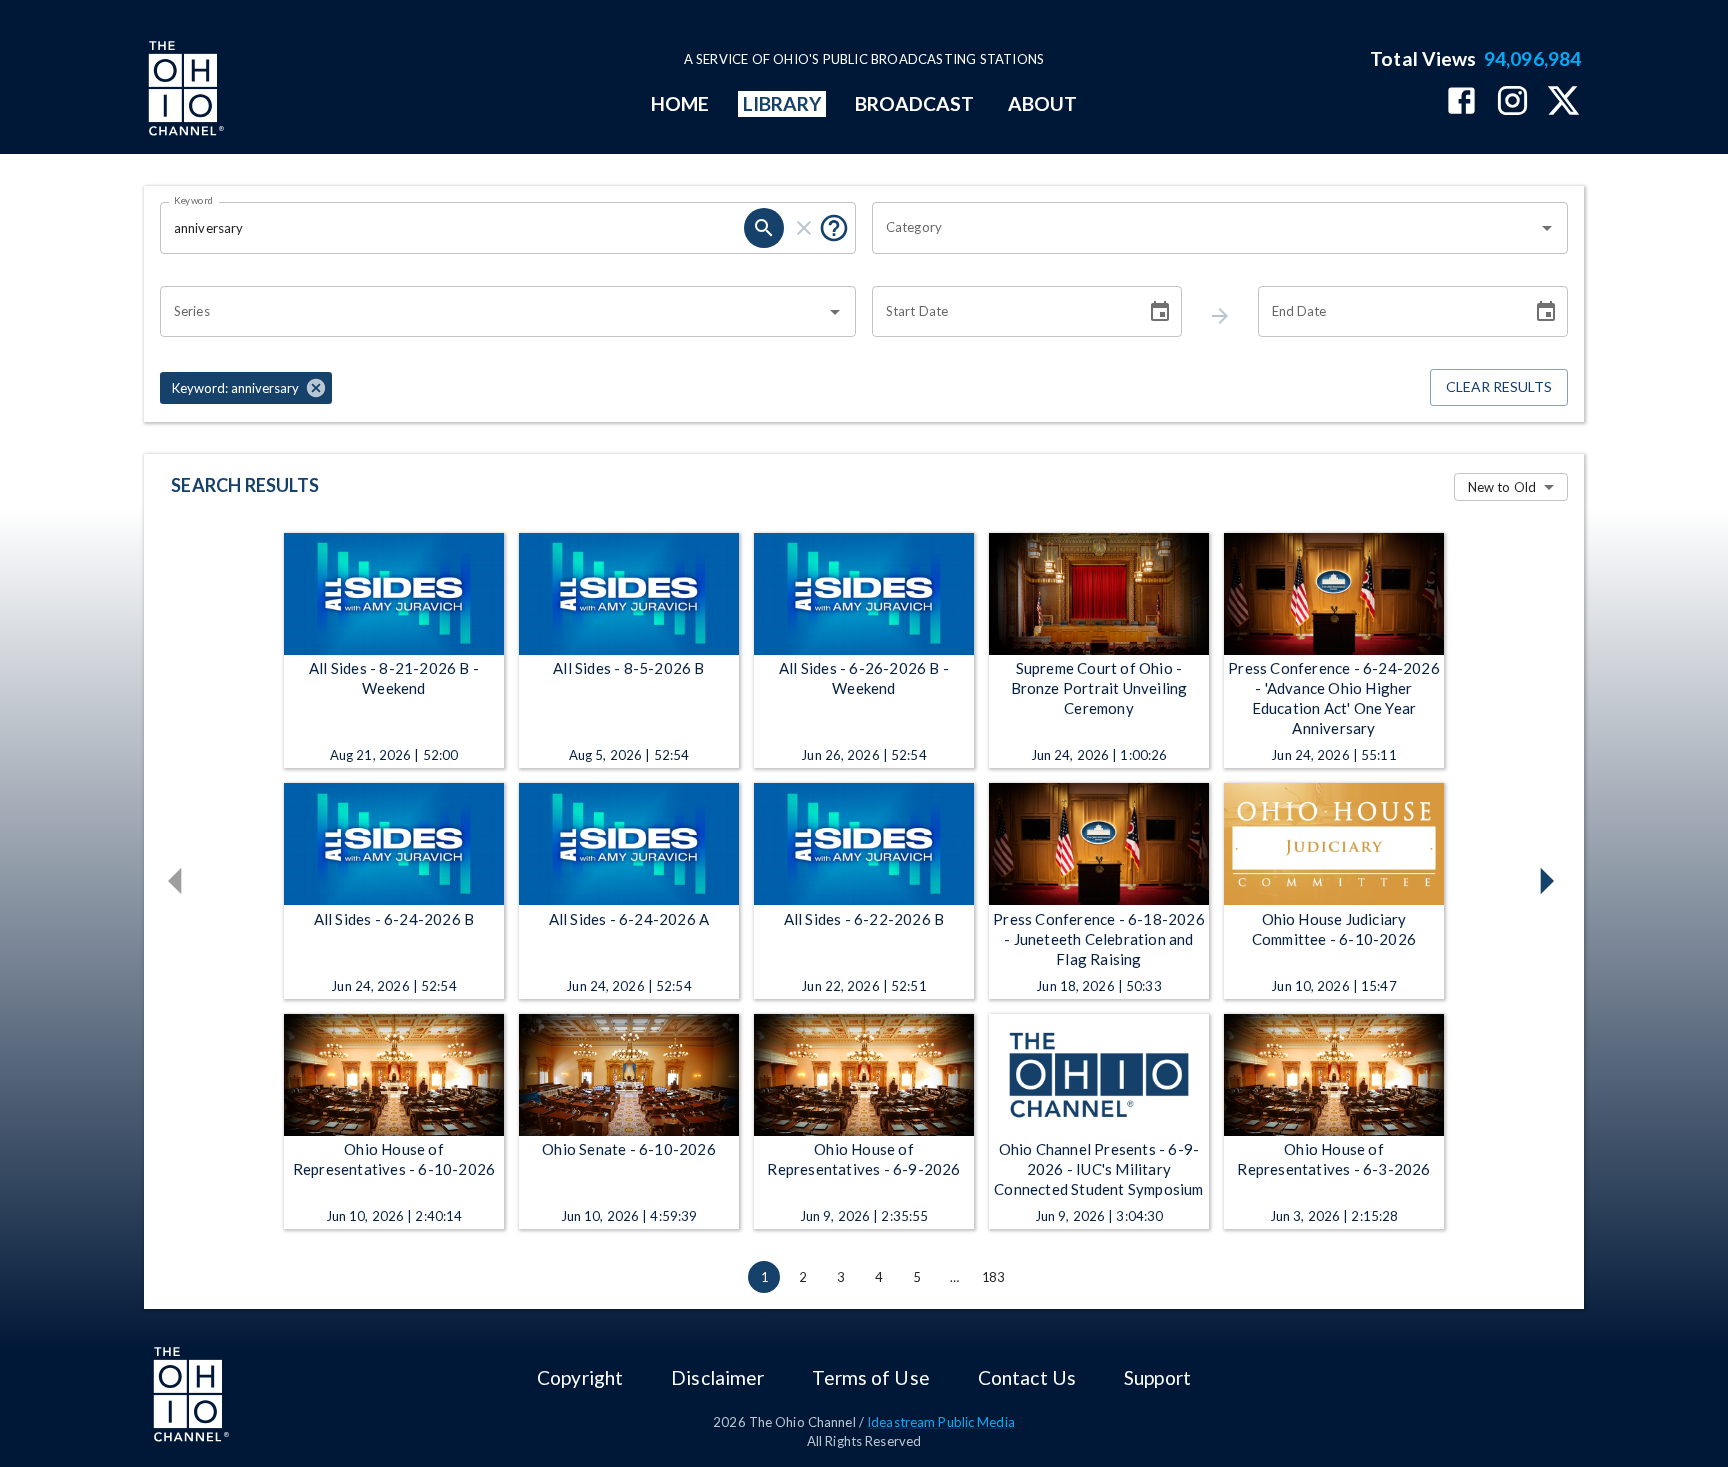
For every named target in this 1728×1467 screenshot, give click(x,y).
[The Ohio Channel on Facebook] (1461, 102)
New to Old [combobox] (1502, 487)
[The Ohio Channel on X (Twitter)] (1563, 102)
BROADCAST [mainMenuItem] (915, 103)
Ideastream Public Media (941, 1422)
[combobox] (1205, 228)
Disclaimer (717, 1377)
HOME (680, 103)
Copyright (580, 1377)
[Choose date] (1160, 312)
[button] (246, 388)
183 (993, 1277)
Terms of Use (870, 1377)
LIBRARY (782, 103)
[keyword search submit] (764, 228)
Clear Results (1499, 386)
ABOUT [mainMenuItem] (1042, 103)
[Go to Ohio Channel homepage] (184, 91)
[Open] (1547, 228)
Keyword (194, 200)
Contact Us (1027, 1377)
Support (1157, 1377)
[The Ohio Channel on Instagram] (1512, 102)
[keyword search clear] (804, 228)
